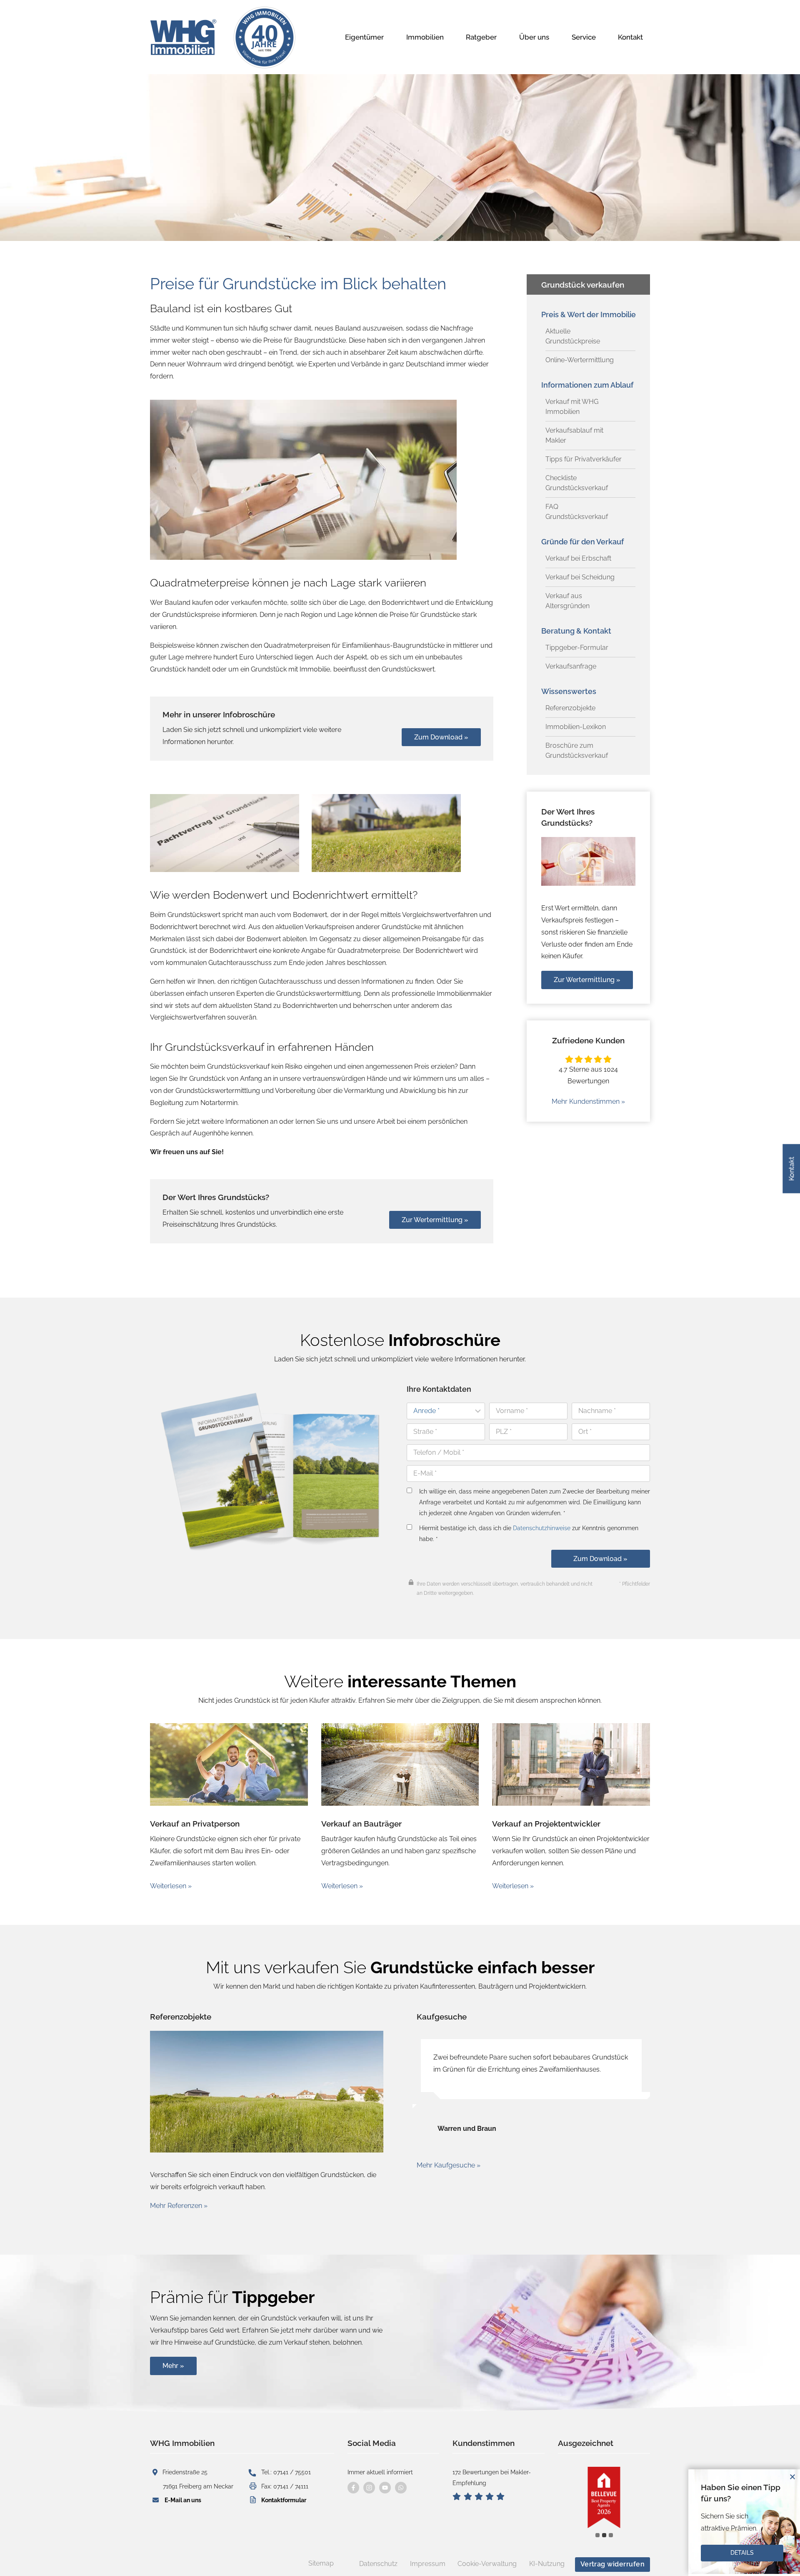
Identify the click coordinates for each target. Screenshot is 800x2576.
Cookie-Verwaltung (487, 2564)
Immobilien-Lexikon (576, 727)
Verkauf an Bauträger (361, 1824)
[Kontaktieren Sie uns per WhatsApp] (401, 2488)
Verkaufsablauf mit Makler (574, 435)
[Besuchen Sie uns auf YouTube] (385, 2488)
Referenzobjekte (570, 708)
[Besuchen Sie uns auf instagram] (369, 2488)
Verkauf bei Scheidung (580, 577)
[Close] (792, 2477)
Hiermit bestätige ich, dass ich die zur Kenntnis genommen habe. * (529, 1533)
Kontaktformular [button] (284, 2500)
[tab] (597, 2535)
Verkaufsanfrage (571, 666)
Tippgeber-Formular (577, 648)
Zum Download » (600, 1559)
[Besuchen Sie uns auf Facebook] (353, 2488)
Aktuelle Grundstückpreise (573, 336)
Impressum (428, 2564)
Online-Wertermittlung (580, 360)
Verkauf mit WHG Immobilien (572, 407)
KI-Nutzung (547, 2564)
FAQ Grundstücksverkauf (577, 512)
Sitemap (321, 2563)
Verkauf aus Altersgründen (567, 601)
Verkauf (508, 1824)
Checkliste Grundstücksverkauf (577, 483)
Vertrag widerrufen (613, 2564)
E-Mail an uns (183, 2500)
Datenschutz (378, 2564)
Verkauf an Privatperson (195, 1824)
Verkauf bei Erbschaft (578, 558)
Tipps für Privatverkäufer (584, 459)
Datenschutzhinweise (542, 1528)
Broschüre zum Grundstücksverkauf (577, 750)
